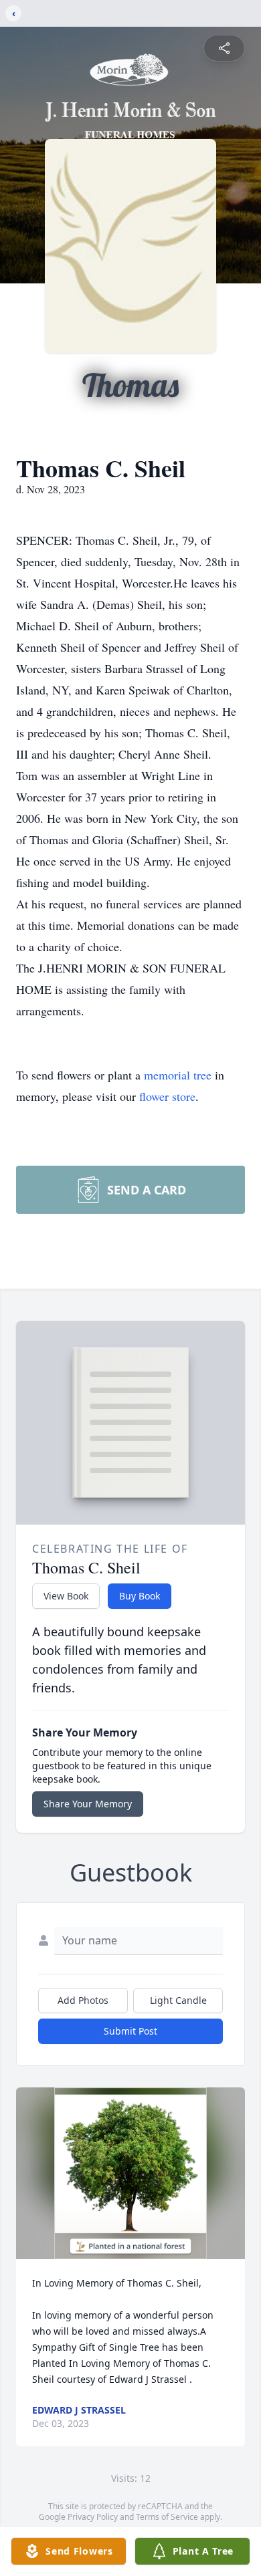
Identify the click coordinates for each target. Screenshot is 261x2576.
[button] (131, 2173)
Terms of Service (167, 2517)
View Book (66, 1596)
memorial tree (178, 1075)
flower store (167, 1096)
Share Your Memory (88, 1804)
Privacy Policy (93, 2517)
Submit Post (130, 2031)
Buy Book (140, 1596)
